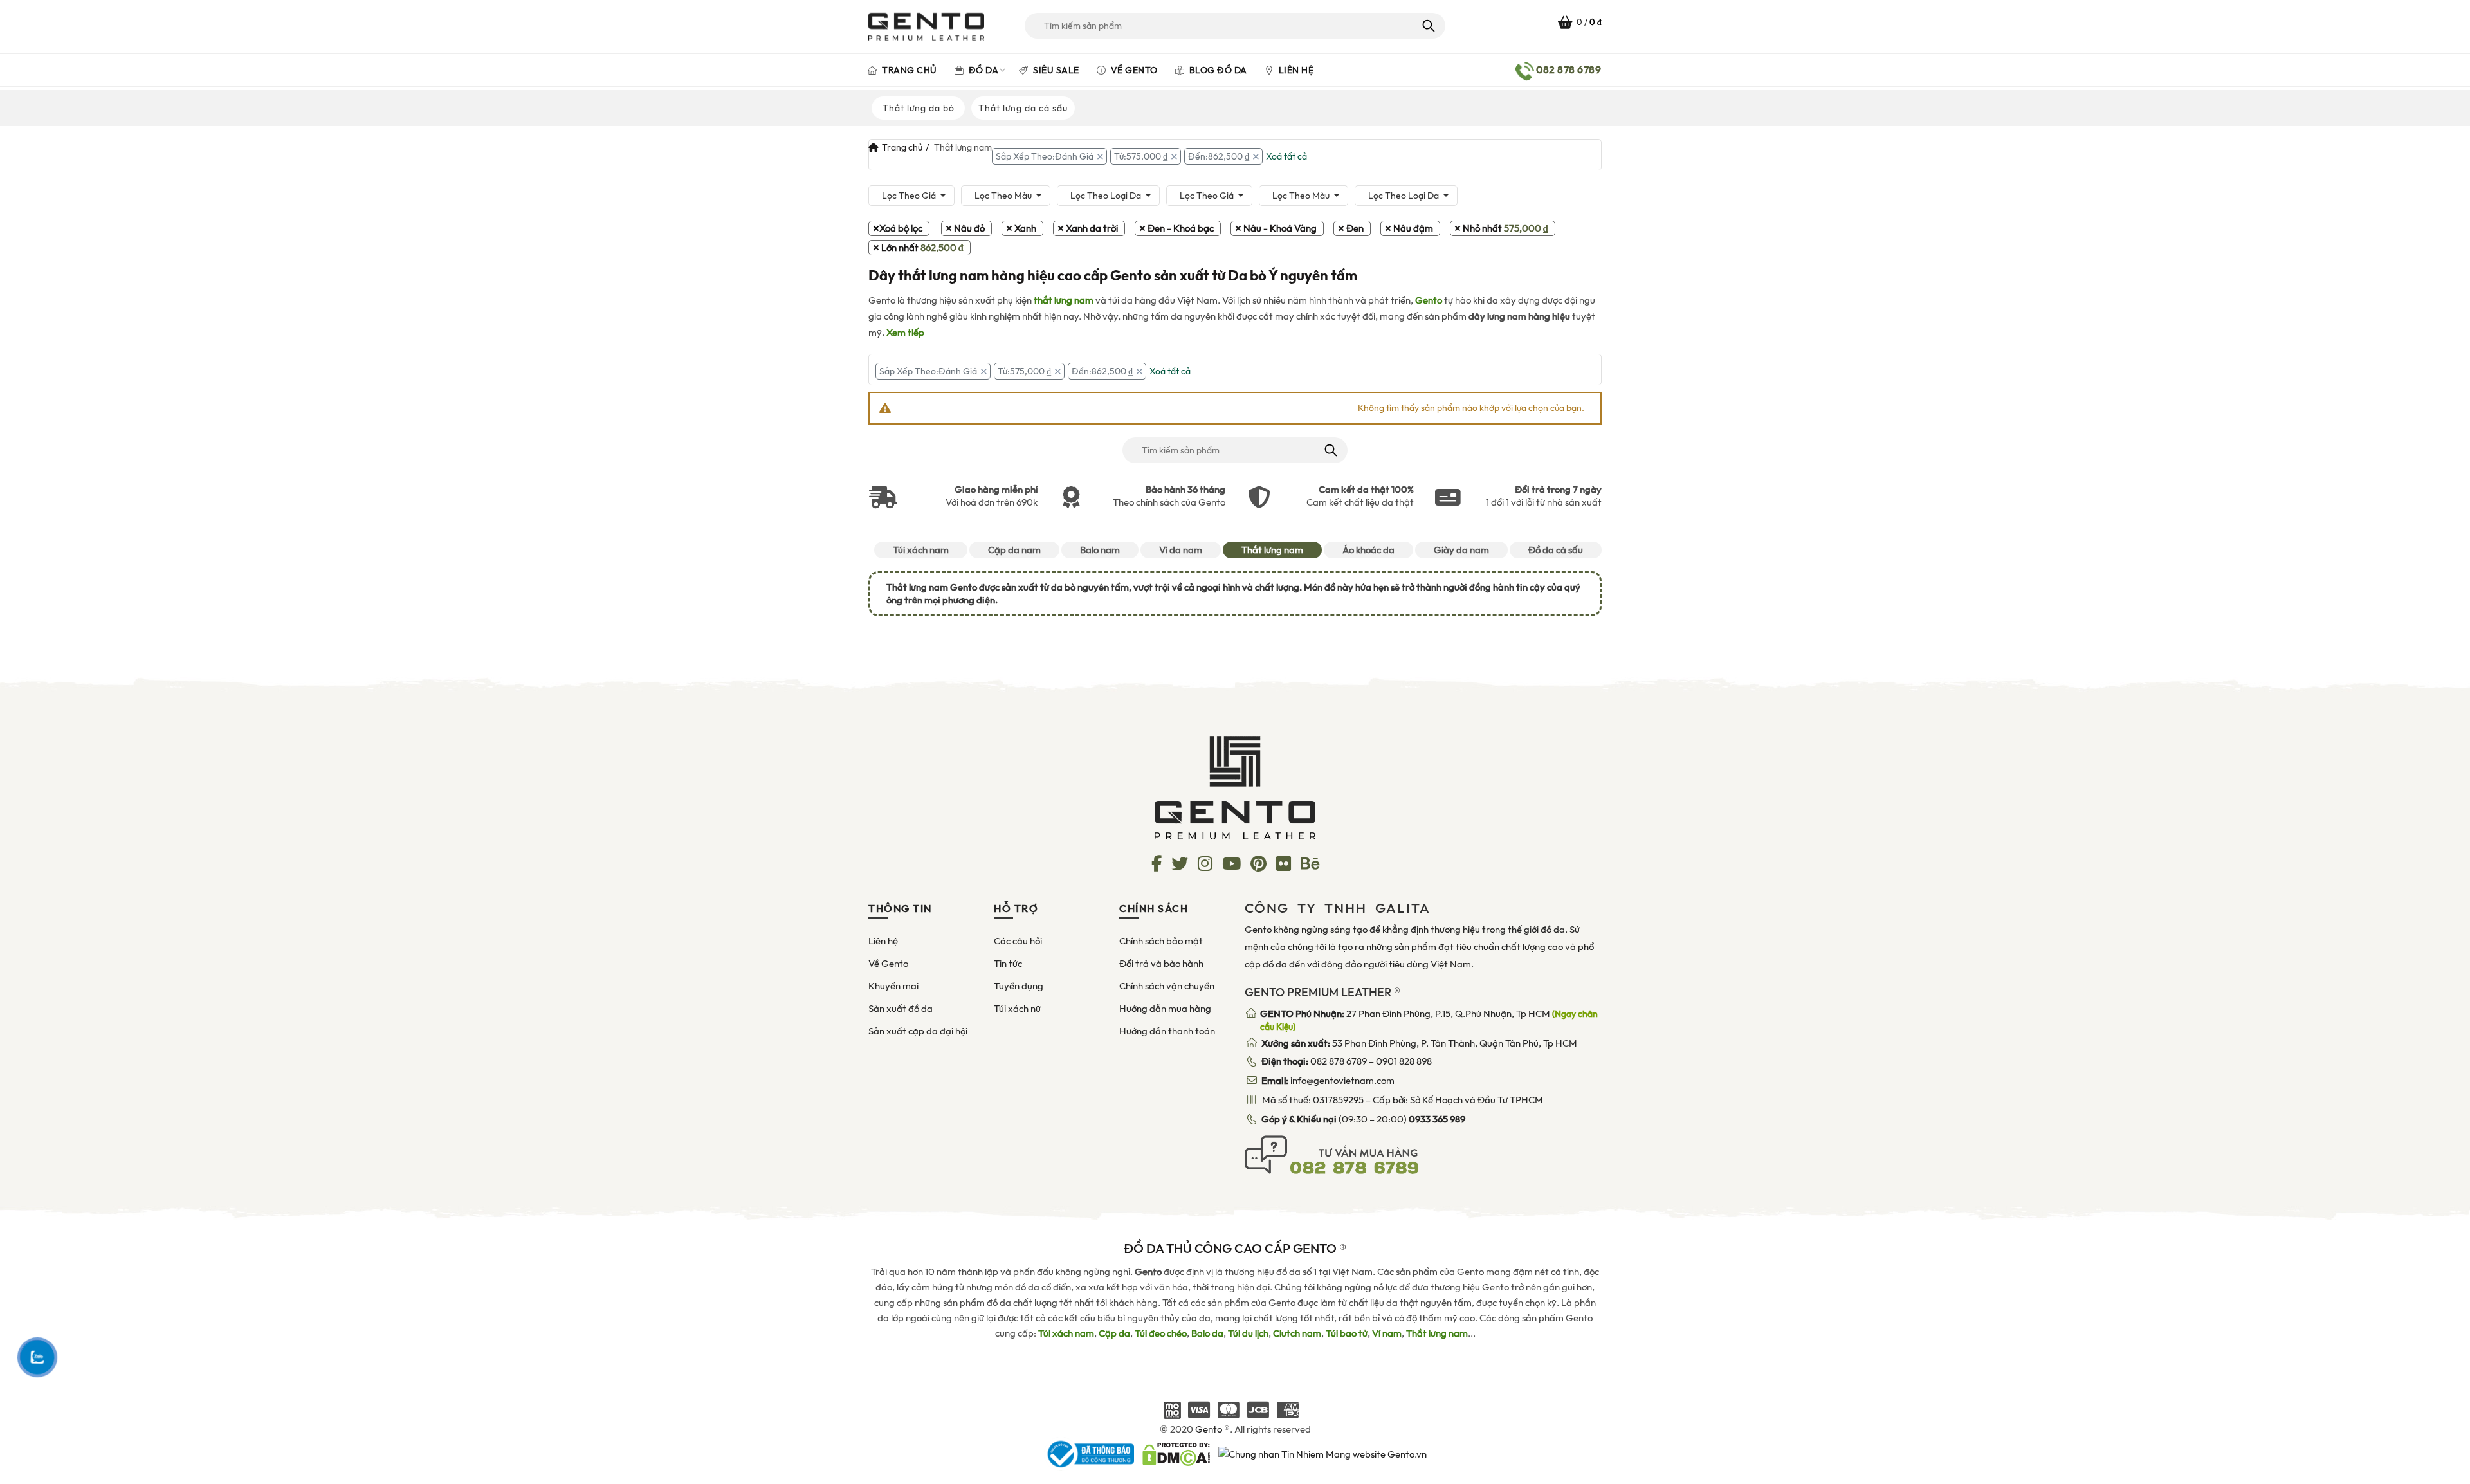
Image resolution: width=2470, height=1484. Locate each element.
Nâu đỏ (969, 228)
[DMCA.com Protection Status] (1176, 1454)
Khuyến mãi (893, 986)
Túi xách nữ (1017, 1009)
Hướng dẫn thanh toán (1167, 1031)
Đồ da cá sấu (1556, 550)
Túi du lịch (1248, 1333)
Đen (1355, 228)
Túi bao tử (1347, 1333)
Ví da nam (1181, 550)
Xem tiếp (905, 333)
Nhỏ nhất (1505, 228)
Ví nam (1387, 1333)
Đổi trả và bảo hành (1161, 964)
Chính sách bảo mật (1161, 941)
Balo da (1207, 1333)
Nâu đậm (1413, 228)
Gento (1429, 300)
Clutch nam (1297, 1333)
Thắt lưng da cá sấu (1023, 108)
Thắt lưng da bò (919, 108)
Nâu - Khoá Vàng (1280, 228)
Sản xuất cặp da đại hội (918, 1031)
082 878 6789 (1339, 1061)
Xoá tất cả (1286, 156)
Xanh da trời (1092, 228)
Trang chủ (909, 70)
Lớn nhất (922, 248)
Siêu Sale (1055, 70)
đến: (1219, 156)
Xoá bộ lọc (901, 228)
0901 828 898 (1404, 1061)
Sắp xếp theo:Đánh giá (1045, 156)
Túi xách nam (921, 550)
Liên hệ (1295, 70)
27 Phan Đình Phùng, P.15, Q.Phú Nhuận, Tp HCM (1429, 1020)
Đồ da (982, 70)
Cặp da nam (1014, 550)
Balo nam (1100, 550)
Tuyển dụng (1019, 986)
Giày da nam (1461, 550)
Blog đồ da (1217, 70)
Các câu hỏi (1018, 941)
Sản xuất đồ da (901, 1009)
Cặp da (1114, 1333)
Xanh (1025, 228)
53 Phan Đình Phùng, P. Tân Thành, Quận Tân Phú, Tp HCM (1419, 1043)
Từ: (1141, 156)
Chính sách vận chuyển (1167, 986)
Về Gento (1133, 70)
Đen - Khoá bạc (1181, 228)
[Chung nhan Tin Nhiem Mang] (1322, 1454)
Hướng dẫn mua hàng (1165, 1009)
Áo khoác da (1368, 550)
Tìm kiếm (1428, 26)
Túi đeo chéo (1161, 1333)
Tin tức (1008, 964)
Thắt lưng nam (1272, 550)
